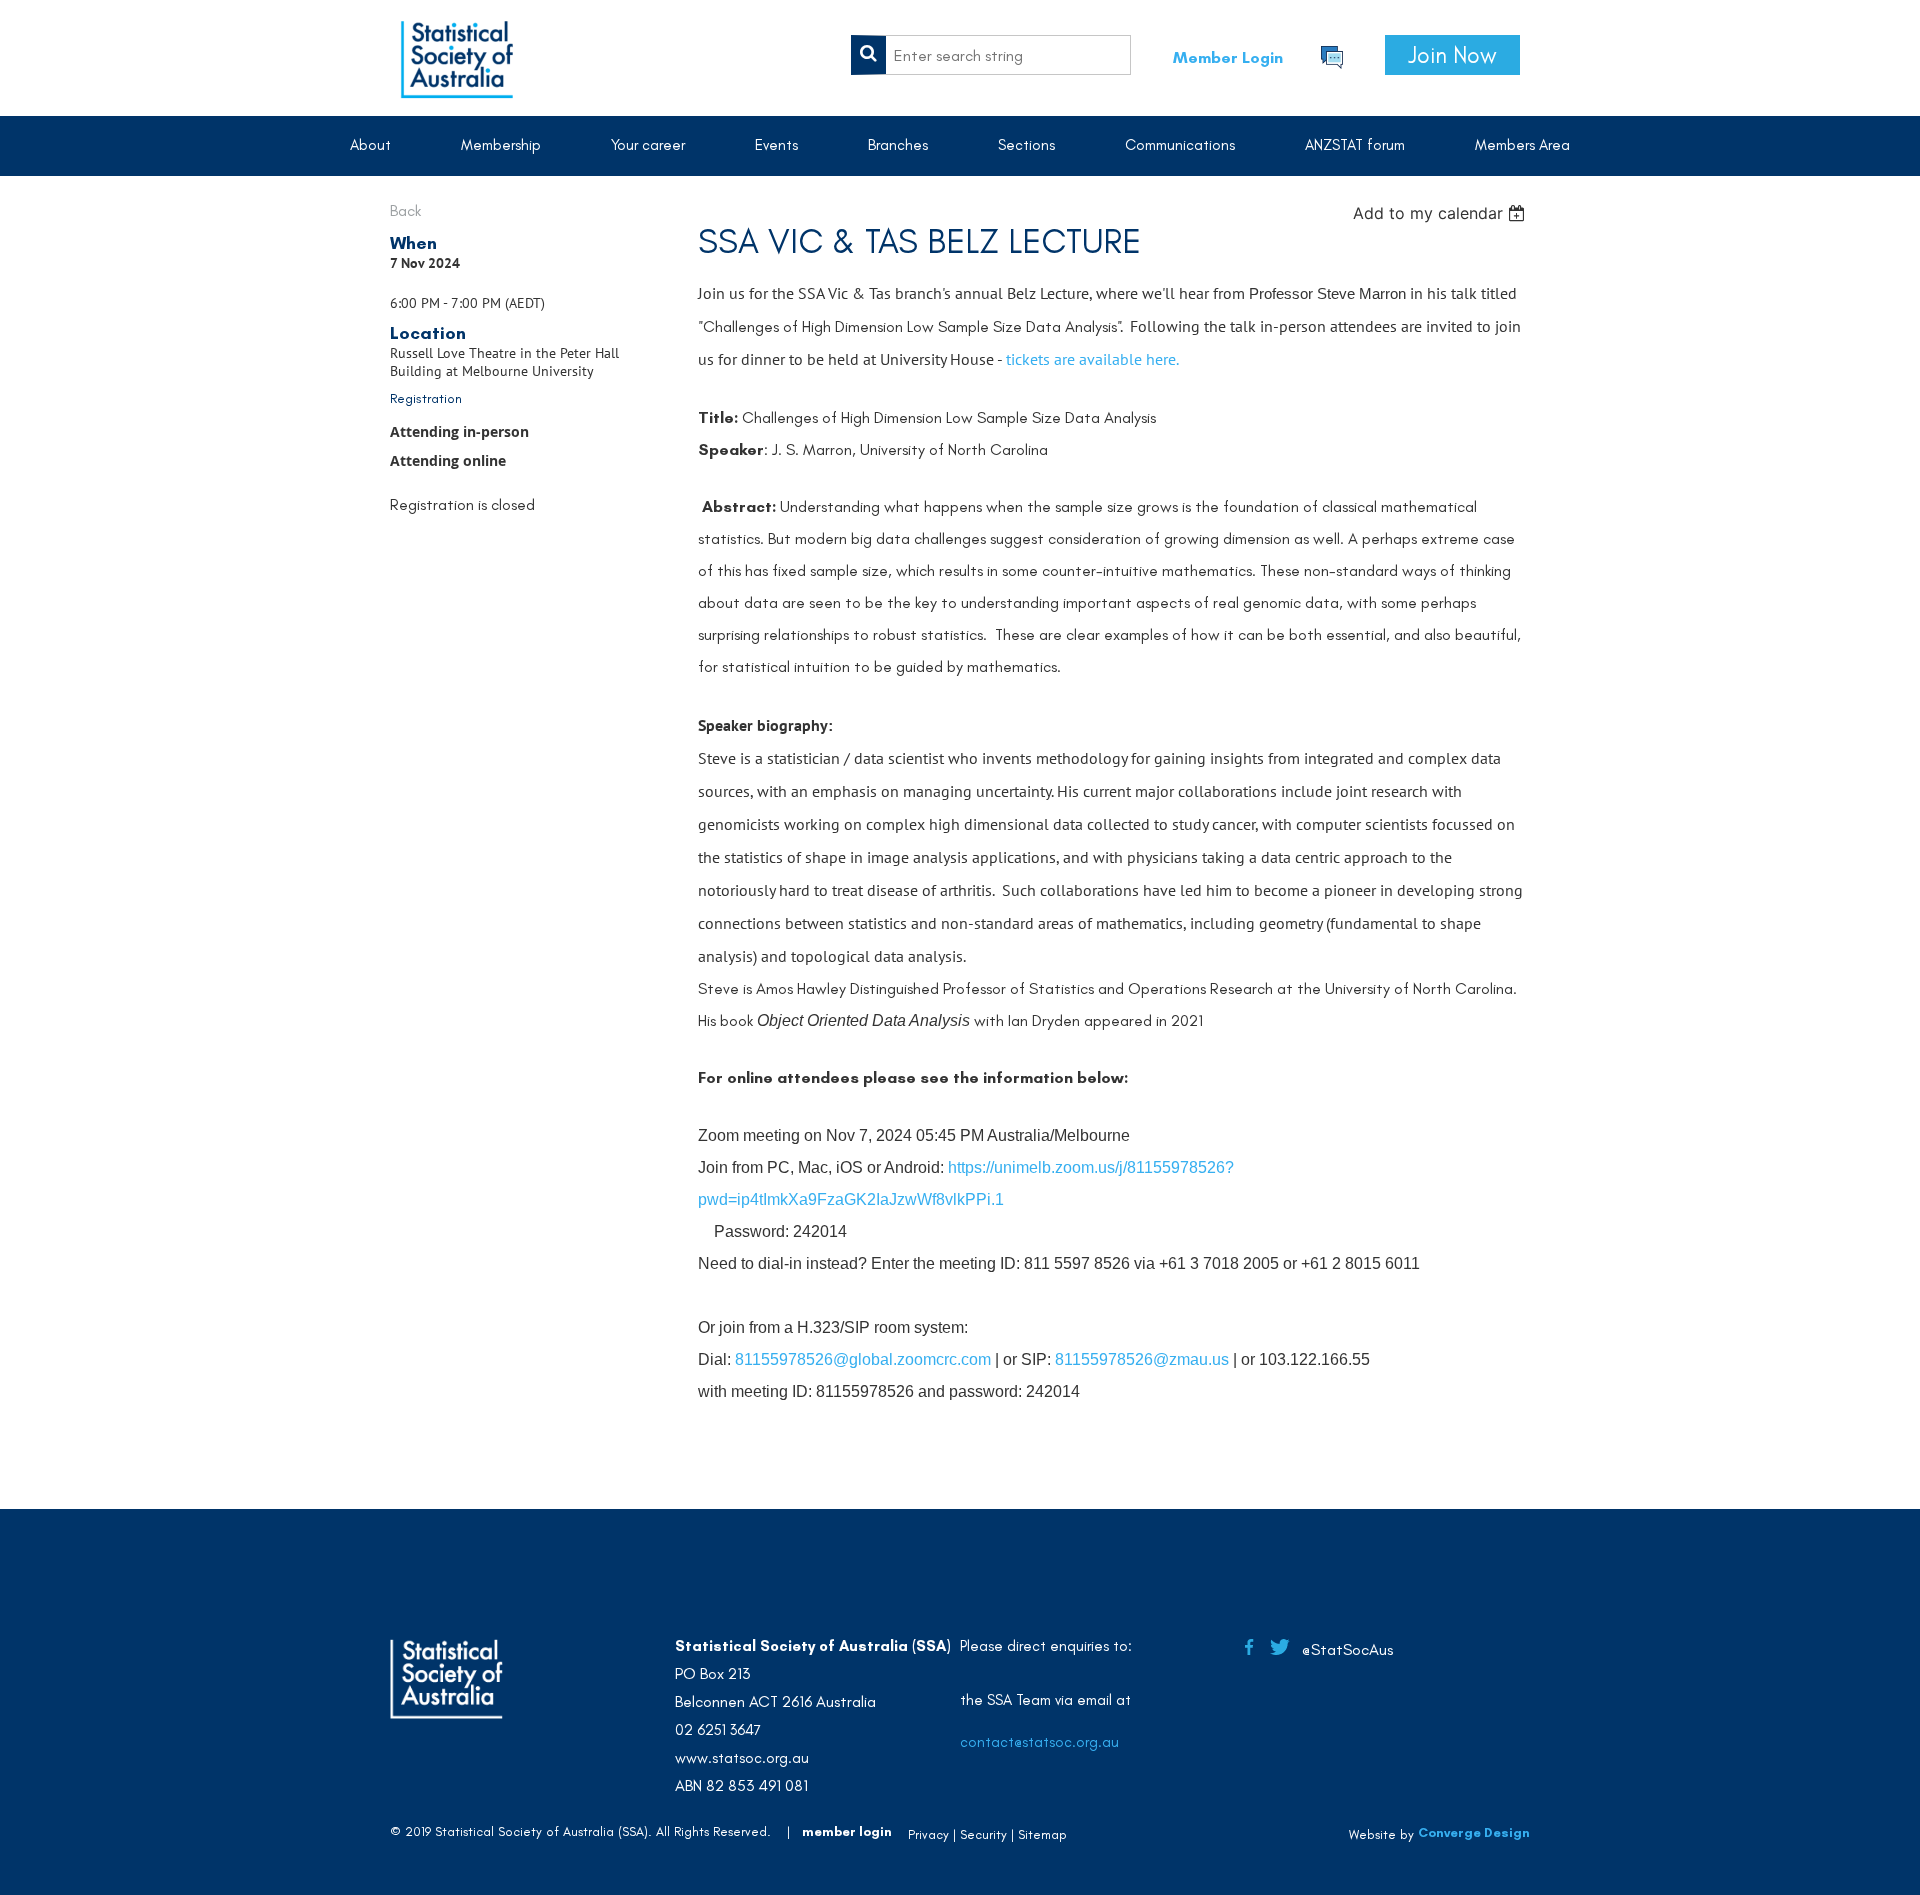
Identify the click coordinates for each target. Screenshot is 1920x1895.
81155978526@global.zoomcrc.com (863, 1359)
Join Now (1452, 55)
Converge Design (1474, 1832)
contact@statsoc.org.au (1039, 1742)
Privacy (928, 1834)
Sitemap (1042, 1834)
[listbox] (1441, 213)
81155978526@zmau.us (1142, 1359)
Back (405, 210)
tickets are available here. (1092, 359)
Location (428, 333)
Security (983, 1834)
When (413, 243)
